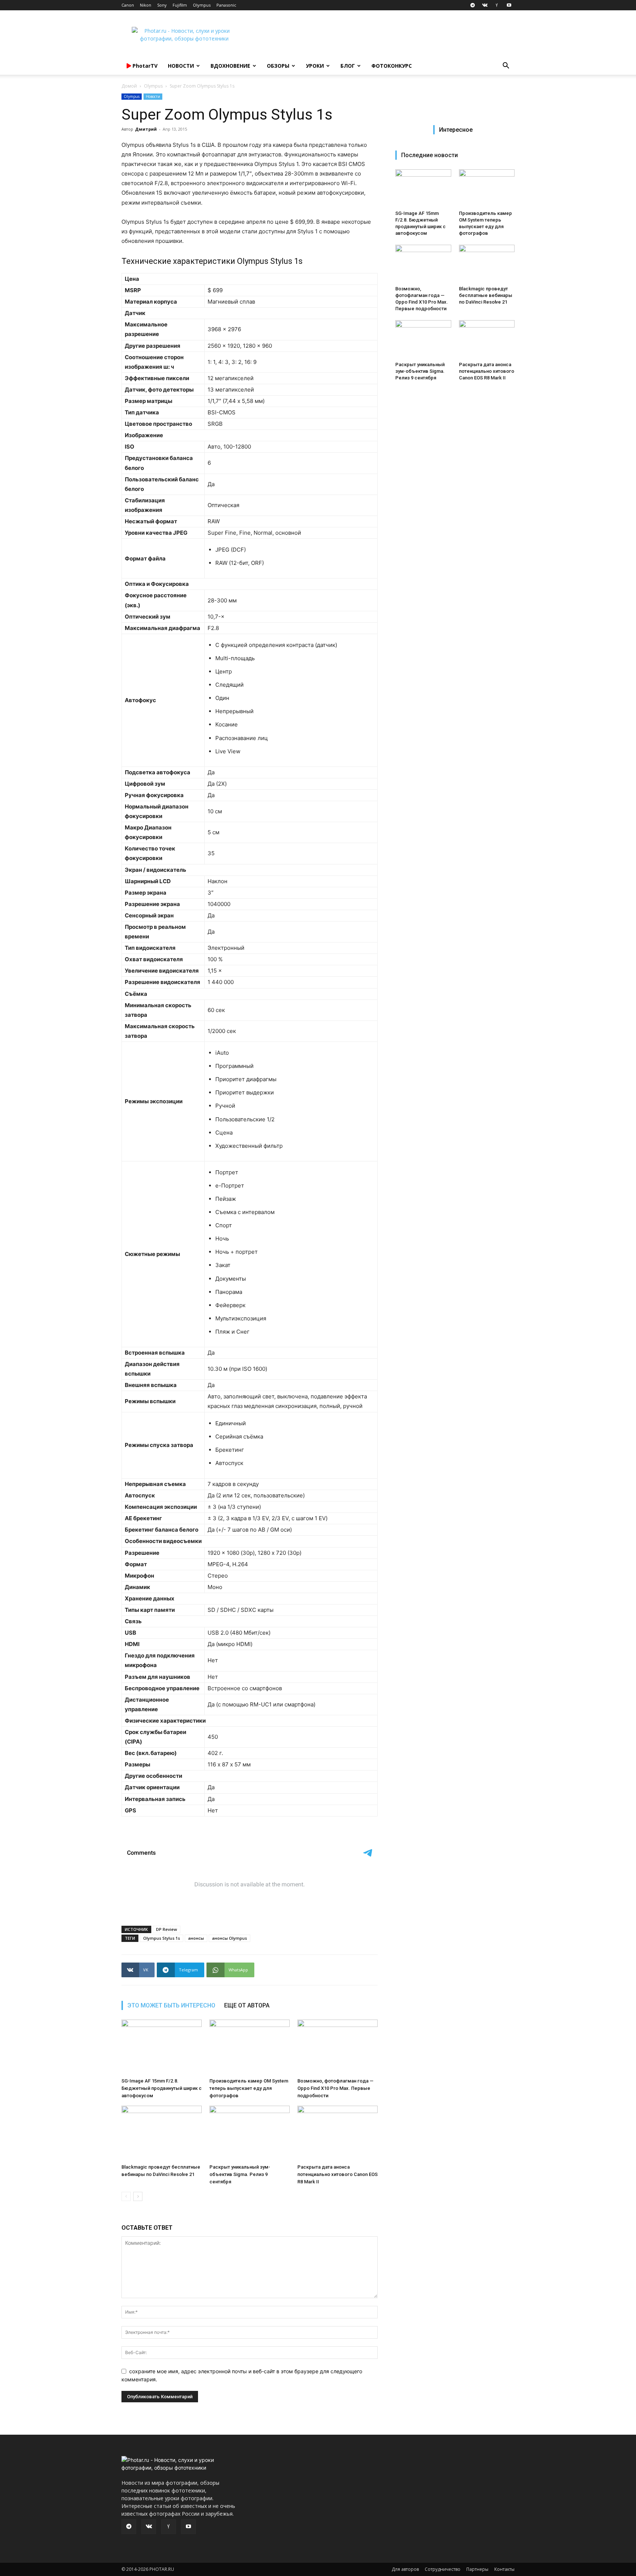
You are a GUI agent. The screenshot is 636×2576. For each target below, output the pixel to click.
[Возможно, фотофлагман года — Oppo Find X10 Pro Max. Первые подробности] (338, 2047)
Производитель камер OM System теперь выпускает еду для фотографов (249, 2088)
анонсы (196, 1938)
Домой (129, 86)
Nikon (146, 5)
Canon (128, 5)
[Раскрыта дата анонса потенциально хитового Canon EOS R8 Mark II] (338, 2133)
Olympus (202, 5)
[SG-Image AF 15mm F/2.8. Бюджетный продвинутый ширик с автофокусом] (162, 2047)
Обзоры (278, 66)
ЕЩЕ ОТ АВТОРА (247, 2005)
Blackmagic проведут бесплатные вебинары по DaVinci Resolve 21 (486, 295)
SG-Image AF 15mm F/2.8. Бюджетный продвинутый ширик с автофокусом (162, 2088)
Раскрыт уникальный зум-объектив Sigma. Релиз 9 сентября (240, 2174)
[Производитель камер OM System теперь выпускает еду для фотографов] (250, 2047)
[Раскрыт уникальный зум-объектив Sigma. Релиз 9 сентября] (250, 2133)
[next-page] (138, 2196)
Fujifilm (180, 5)
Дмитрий (146, 129)
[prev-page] (126, 2196)
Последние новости (430, 155)
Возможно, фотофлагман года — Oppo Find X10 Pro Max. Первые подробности (335, 2088)
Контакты (504, 2569)
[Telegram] (473, 5)
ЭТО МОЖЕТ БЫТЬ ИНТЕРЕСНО (171, 2005)
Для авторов (405, 2569)
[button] (506, 66)
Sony (162, 5)
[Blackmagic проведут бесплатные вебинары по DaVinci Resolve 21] (162, 2133)
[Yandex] (497, 5)
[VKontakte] (485, 5)
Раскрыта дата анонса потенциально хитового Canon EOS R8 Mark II (338, 2174)
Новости (181, 66)
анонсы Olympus (229, 1938)
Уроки (315, 66)
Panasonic (226, 5)
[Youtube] (509, 5)
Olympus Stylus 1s (162, 1938)
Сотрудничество (443, 2569)
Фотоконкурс (392, 66)
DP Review (167, 1929)
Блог (348, 66)
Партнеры (477, 2569)
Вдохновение (230, 66)
